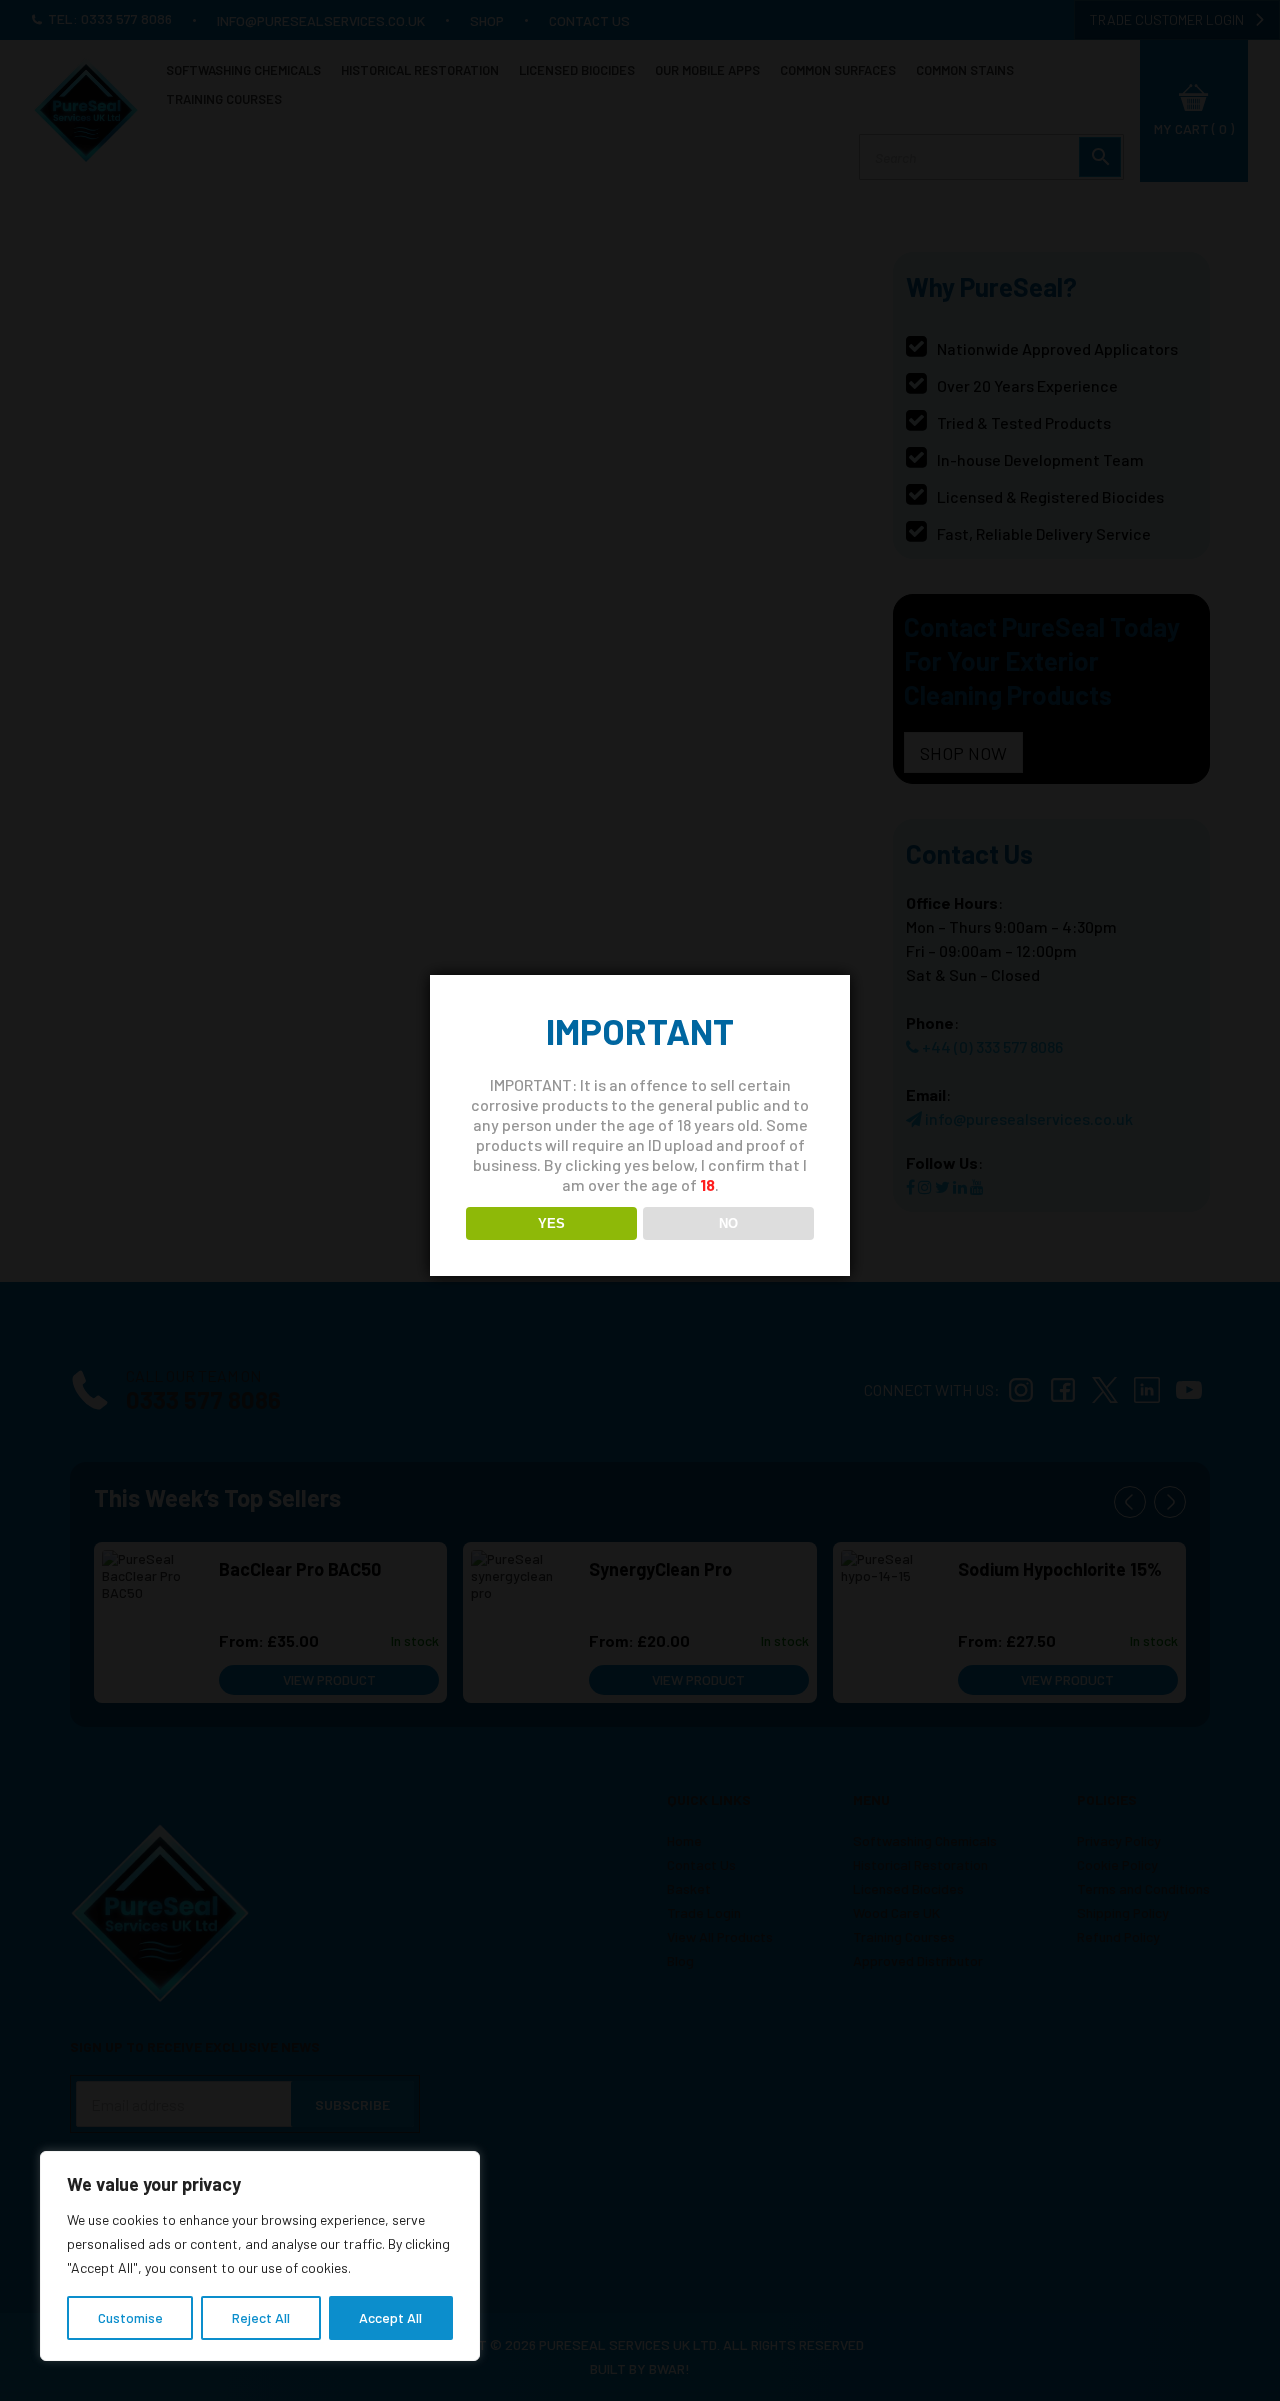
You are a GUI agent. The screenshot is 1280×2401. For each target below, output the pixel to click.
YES (551, 1223)
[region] (260, 2256)
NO (728, 1223)
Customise (130, 2317)
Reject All (261, 2317)
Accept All (390, 2317)
